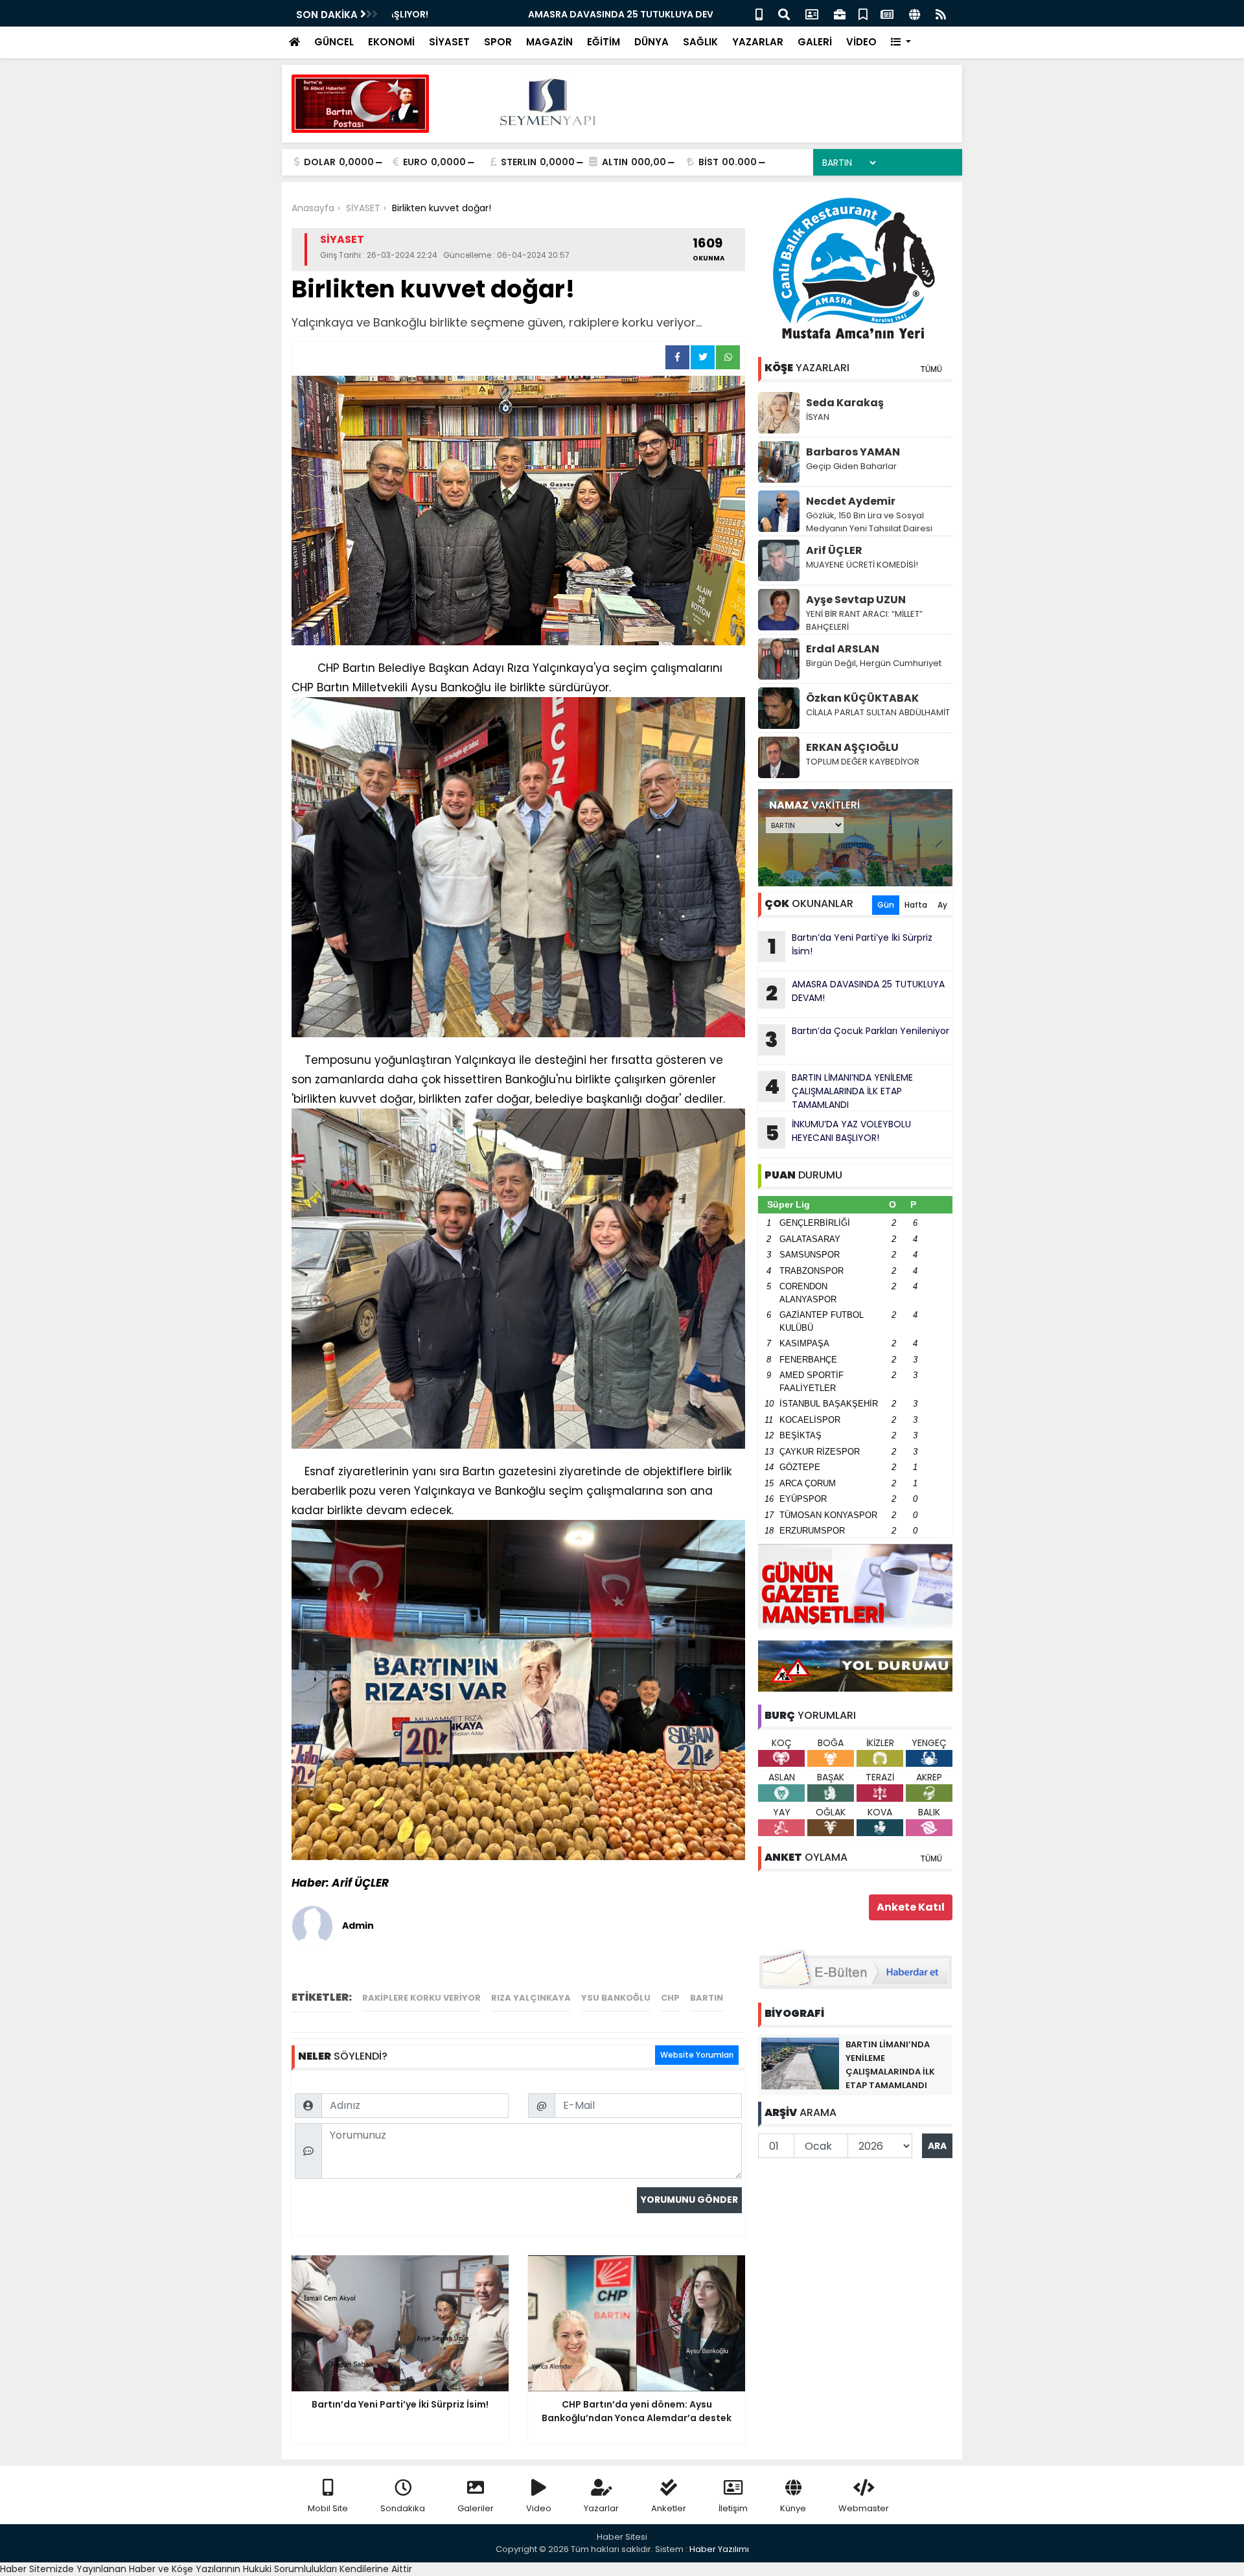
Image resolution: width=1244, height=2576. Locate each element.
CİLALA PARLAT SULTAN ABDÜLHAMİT (878, 712)
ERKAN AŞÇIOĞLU (852, 747)
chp (670, 1998)
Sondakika (403, 2508)
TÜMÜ (931, 369)
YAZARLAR (758, 42)
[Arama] (784, 13)
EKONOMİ (391, 42)
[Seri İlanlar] (863, 13)
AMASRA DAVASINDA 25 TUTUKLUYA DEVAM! (493, 14)
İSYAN (818, 417)
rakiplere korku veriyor (421, 1998)
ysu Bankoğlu (616, 1998)
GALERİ (815, 42)
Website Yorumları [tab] (697, 2055)
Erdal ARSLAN (843, 649)
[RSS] (941, 13)
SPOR (498, 42)
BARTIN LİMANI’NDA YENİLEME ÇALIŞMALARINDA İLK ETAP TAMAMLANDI (839, 1091)
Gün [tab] (886, 905)
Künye (793, 2508)
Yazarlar (601, 2508)
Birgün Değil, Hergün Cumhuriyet (874, 663)
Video (539, 2508)
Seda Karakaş (845, 403)
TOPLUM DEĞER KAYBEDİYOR (863, 762)
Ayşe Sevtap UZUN (856, 600)
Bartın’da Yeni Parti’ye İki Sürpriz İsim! (850, 946)
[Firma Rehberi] (840, 13)
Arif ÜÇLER (834, 550)
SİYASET (449, 42)
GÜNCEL (334, 42)
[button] (901, 42)
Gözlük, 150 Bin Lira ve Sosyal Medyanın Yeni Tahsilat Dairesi (869, 522)
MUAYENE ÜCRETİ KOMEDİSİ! (862, 565)
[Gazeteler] (887, 13)
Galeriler (476, 2508)
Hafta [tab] (916, 905)
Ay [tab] (942, 905)
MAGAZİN (549, 42)
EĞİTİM (604, 42)
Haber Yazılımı (719, 2549)
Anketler (669, 2508)
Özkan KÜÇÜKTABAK (862, 698)
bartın (707, 1998)
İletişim (733, 2508)
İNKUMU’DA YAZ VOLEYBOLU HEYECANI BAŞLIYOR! (838, 1133)
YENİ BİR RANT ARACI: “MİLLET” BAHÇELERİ (864, 620)
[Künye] (915, 13)
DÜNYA (651, 42)
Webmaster (864, 2508)
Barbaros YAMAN (853, 452)
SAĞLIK (700, 42)
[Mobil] (759, 13)
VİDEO (861, 42)
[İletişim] (812, 13)
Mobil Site (328, 2508)
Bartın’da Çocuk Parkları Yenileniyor (857, 1039)
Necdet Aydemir (851, 501)
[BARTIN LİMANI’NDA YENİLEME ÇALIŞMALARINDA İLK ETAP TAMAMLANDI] (800, 2063)
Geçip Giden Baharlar (851, 466)
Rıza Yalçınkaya (531, 1998)
